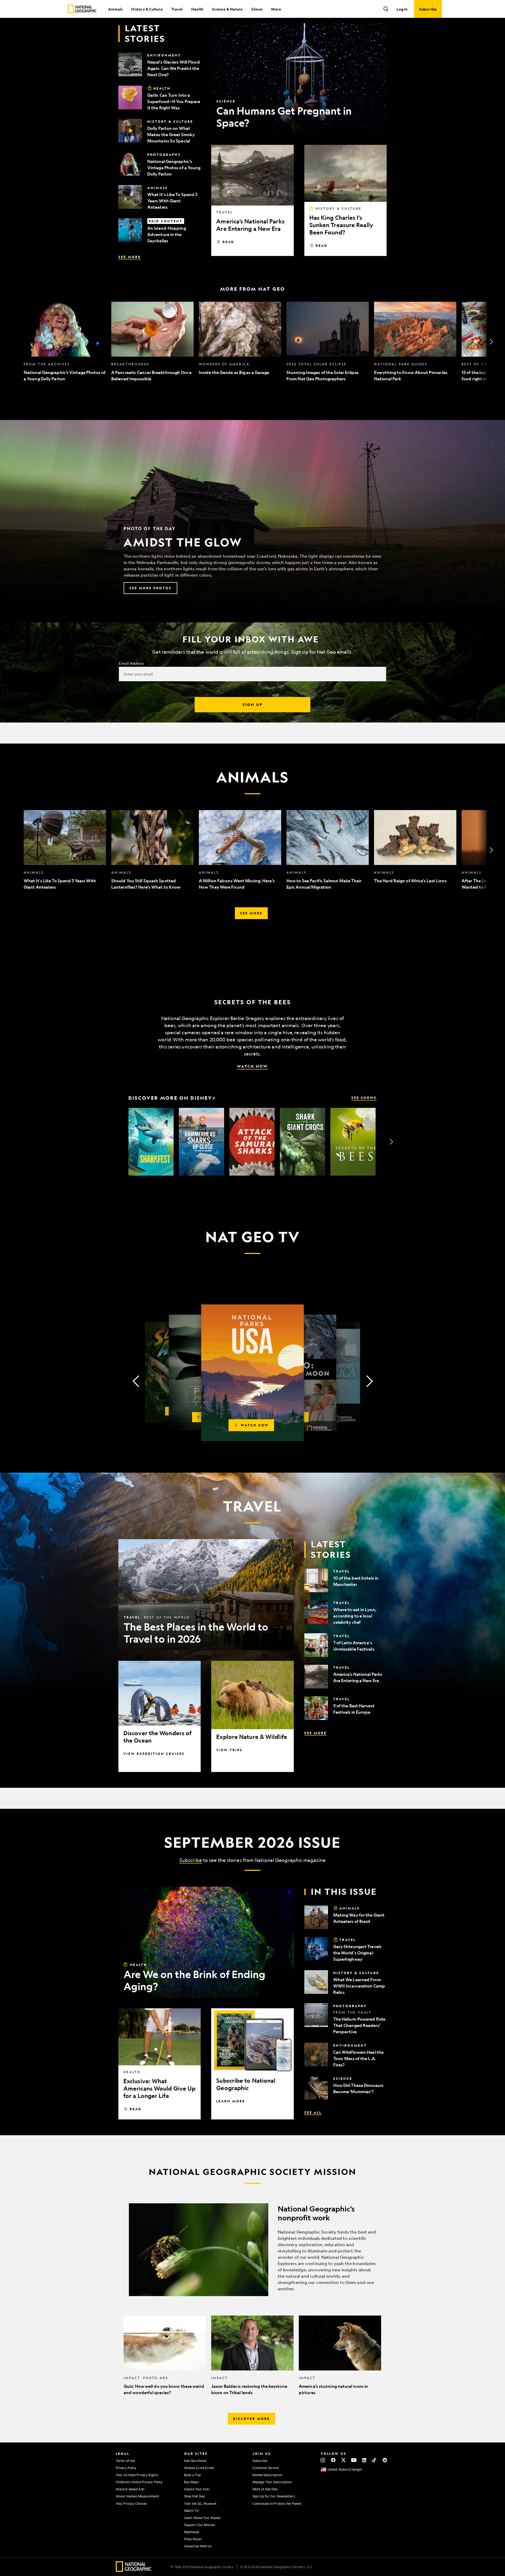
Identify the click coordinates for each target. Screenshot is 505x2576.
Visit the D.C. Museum (200, 2503)
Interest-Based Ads (130, 2489)
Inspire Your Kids (197, 2489)
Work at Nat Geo (265, 2489)
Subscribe (191, 1860)
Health (197, 9)
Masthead (191, 2532)
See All (313, 2112)
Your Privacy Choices (131, 2503)
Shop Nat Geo (195, 2496)
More (276, 9)
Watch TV (191, 2511)
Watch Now (252, 1066)
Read (228, 242)
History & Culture (147, 9)
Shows (257, 9)
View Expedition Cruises (154, 1754)
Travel (177, 9)
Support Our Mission (200, 2525)
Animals (115, 9)
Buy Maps (191, 2482)
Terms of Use (125, 2461)
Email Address (131, 663)
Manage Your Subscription (272, 2482)
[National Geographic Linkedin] (364, 2460)
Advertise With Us (198, 2546)
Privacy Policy (126, 2468)
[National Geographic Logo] (134, 2570)
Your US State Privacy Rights (137, 2475)
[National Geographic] (82, 9)
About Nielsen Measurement (137, 2496)
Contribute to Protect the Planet (277, 2503)
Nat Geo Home (195, 2461)
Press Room (193, 2539)
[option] (65, 342)
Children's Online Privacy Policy (139, 2482)
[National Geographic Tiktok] (374, 2460)
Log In (402, 9)
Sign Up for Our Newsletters (274, 2496)
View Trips (229, 1750)
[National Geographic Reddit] (385, 2460)
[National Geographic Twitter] (343, 2460)
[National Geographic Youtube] (354, 2460)
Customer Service (266, 2468)
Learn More (231, 2101)
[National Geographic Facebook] (333, 2460)
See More (130, 257)
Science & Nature (227, 9)
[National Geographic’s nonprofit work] (252, 2250)
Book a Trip (193, 2475)
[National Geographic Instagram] (323, 2460)
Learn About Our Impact (202, 2518)
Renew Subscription (267, 2475)
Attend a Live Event (199, 2468)
